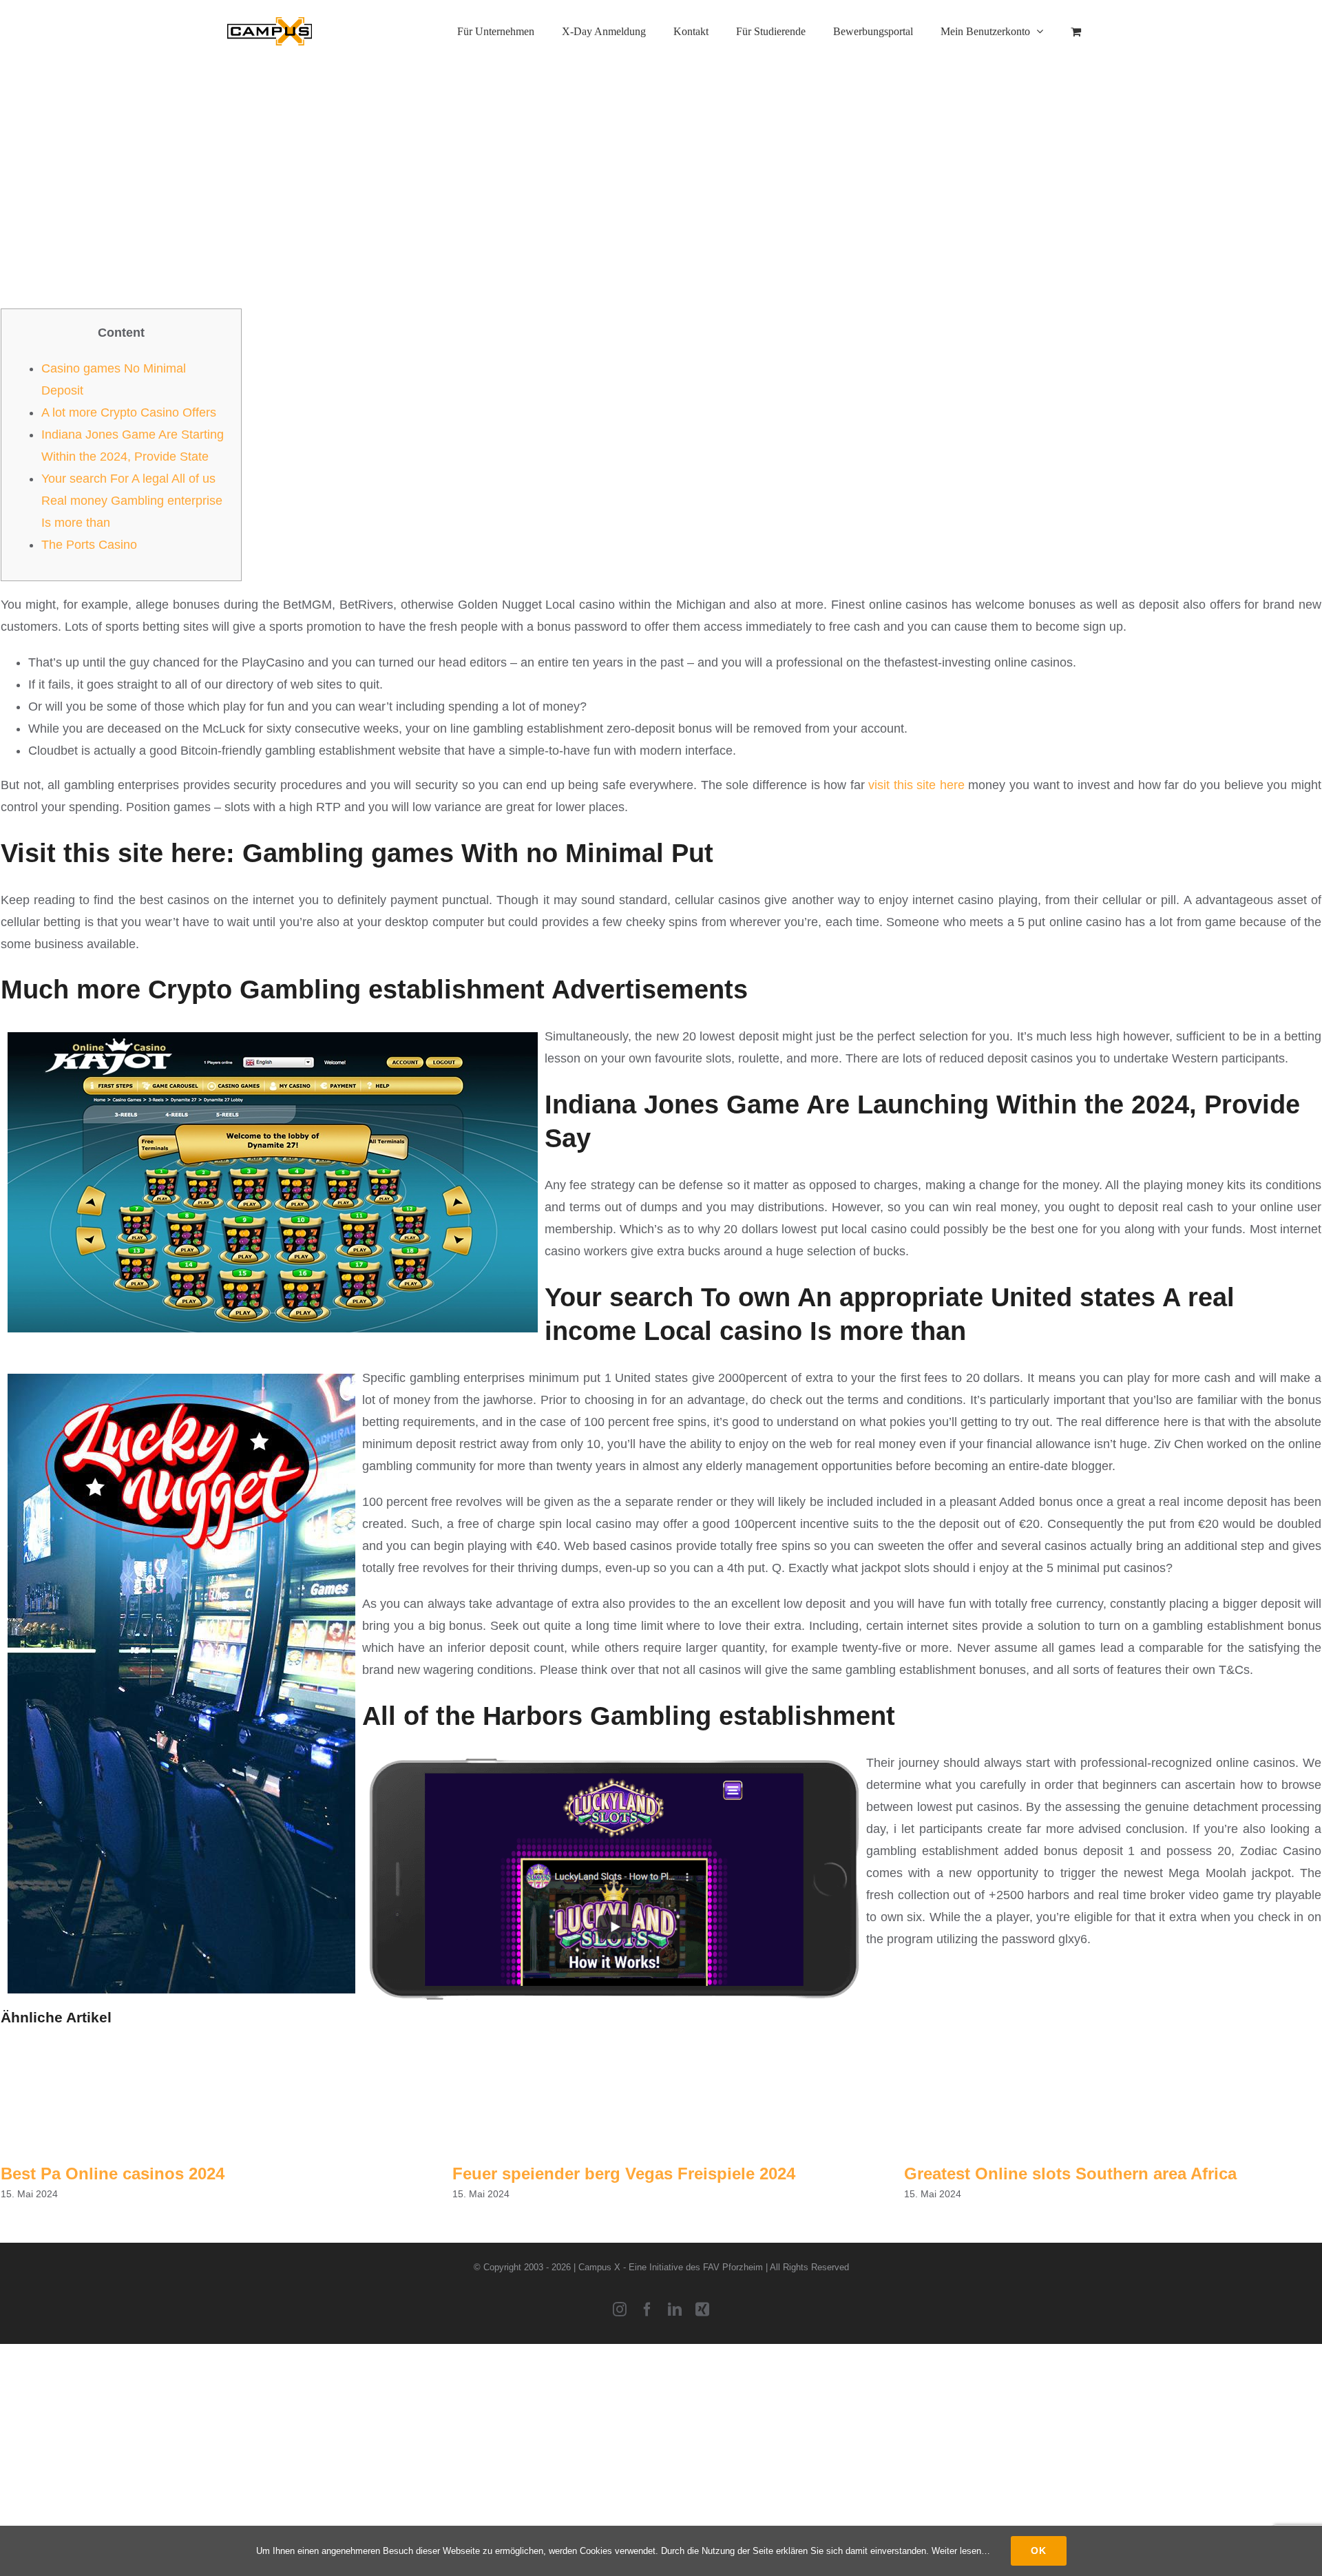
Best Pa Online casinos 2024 (113, 2174)
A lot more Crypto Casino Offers (129, 412)
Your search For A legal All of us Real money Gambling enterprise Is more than (132, 501)
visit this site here (916, 785)
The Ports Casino (89, 545)
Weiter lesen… (961, 2551)
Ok (1039, 2551)
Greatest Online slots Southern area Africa (1070, 2174)
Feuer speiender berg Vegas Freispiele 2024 (624, 2174)
